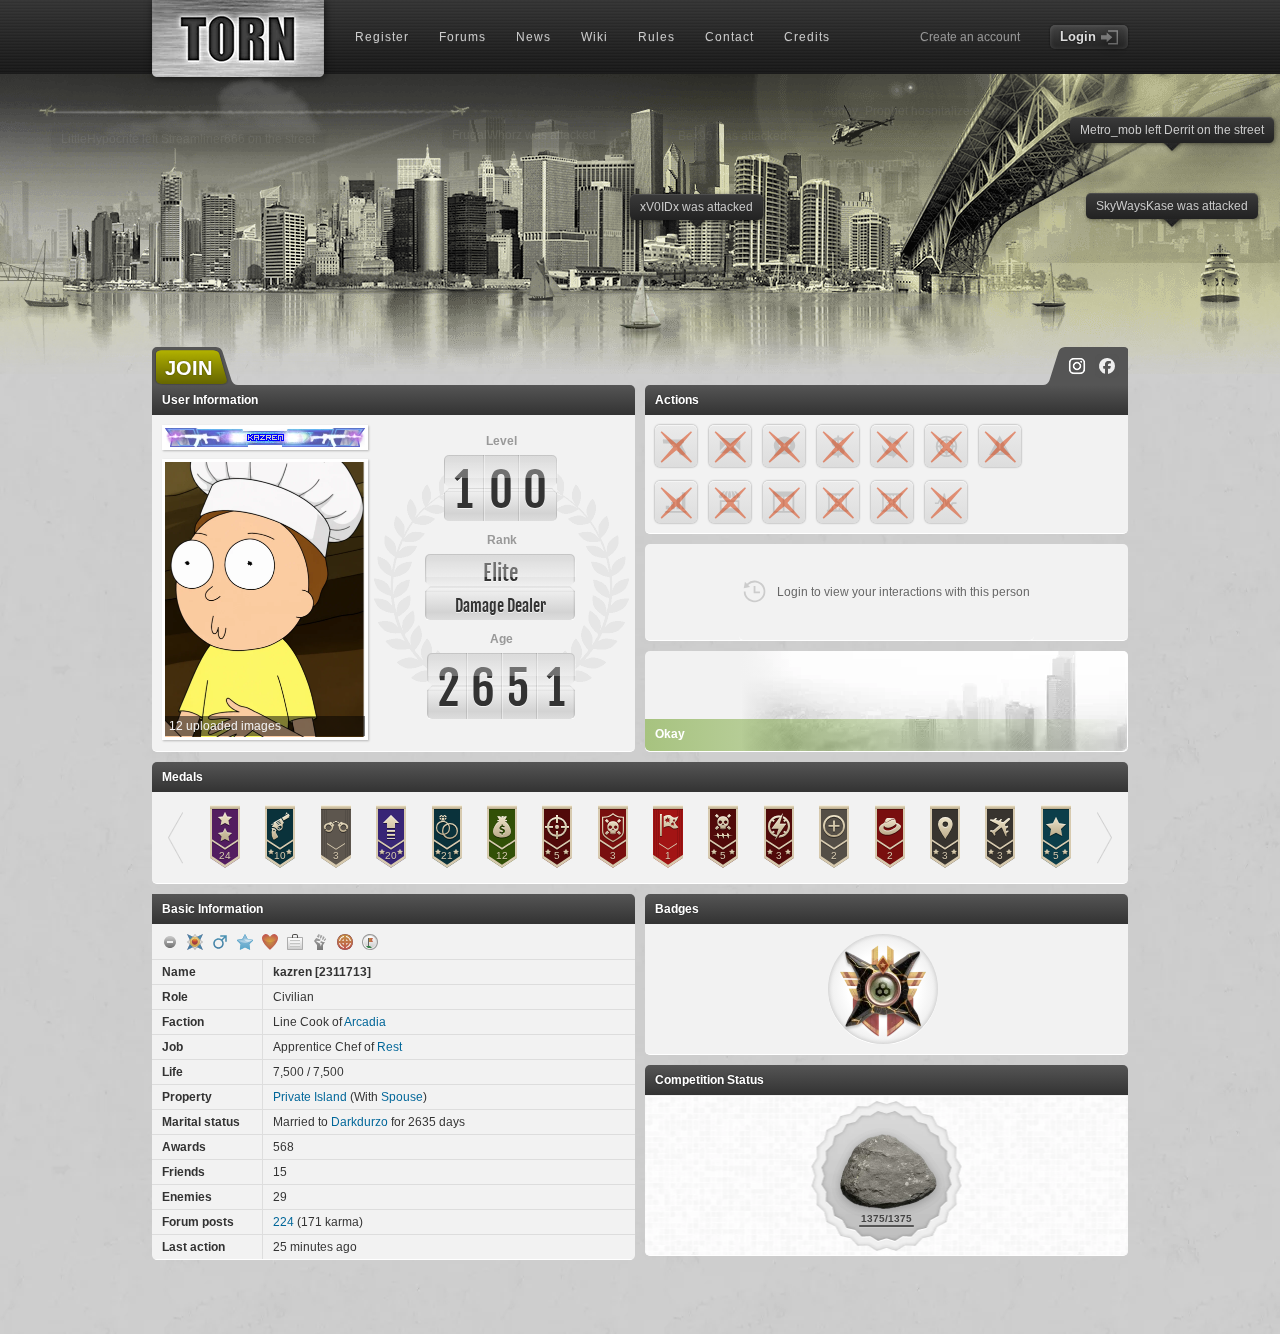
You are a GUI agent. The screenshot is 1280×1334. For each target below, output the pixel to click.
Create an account (970, 37)
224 (283, 1222)
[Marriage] (270, 942)
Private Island (310, 1097)
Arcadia (365, 1022)
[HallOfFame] (195, 942)
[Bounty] (345, 942)
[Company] (295, 942)
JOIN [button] (188, 368)
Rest (389, 1047)
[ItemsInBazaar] (370, 942)
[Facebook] (1107, 366)
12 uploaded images (225, 726)
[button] (883, 989)
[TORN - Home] (238, 38)
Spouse (402, 1097)
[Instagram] (1077, 366)
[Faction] (320, 942)
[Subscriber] (245, 942)
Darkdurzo (359, 1122)
